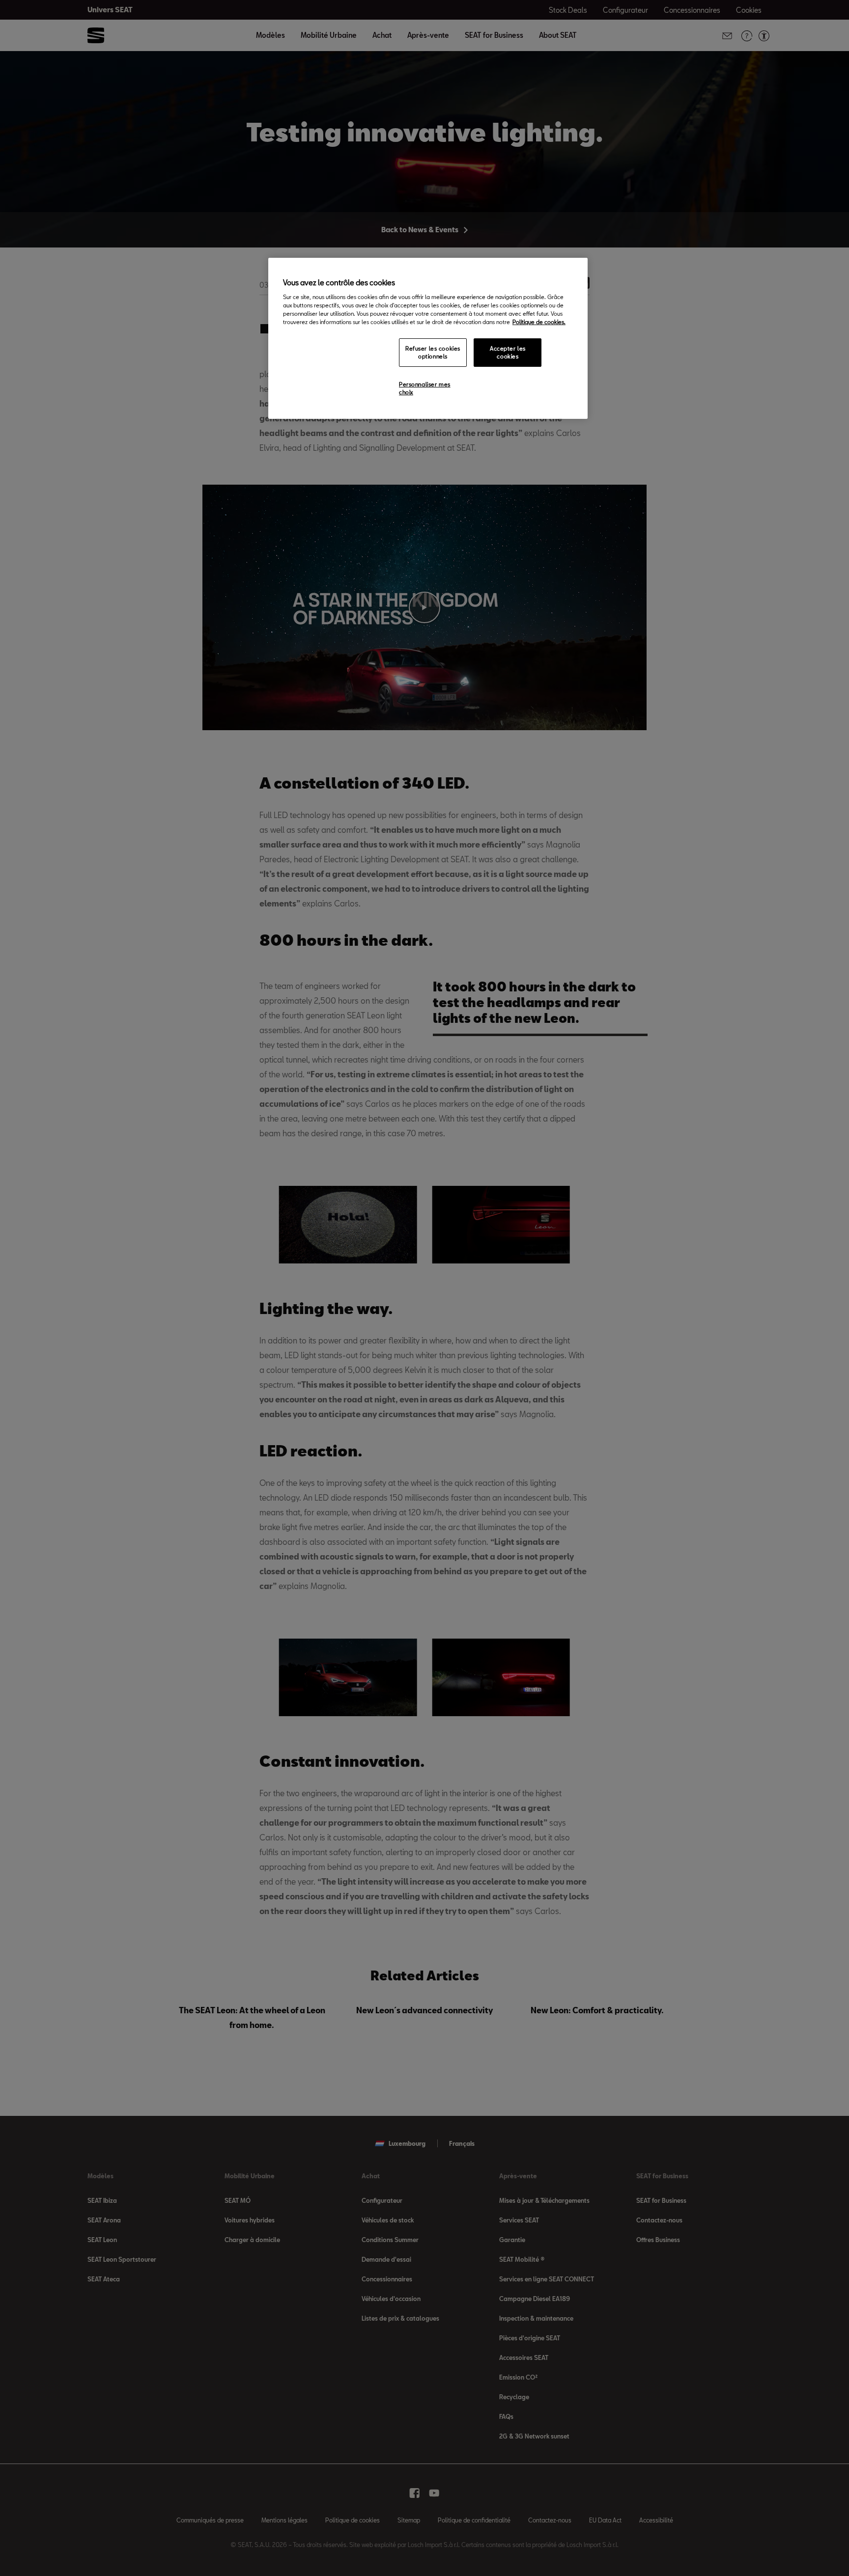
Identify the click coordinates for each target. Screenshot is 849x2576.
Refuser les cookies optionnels (433, 352)
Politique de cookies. (539, 322)
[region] (428, 338)
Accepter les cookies (508, 352)
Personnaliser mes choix (425, 388)
